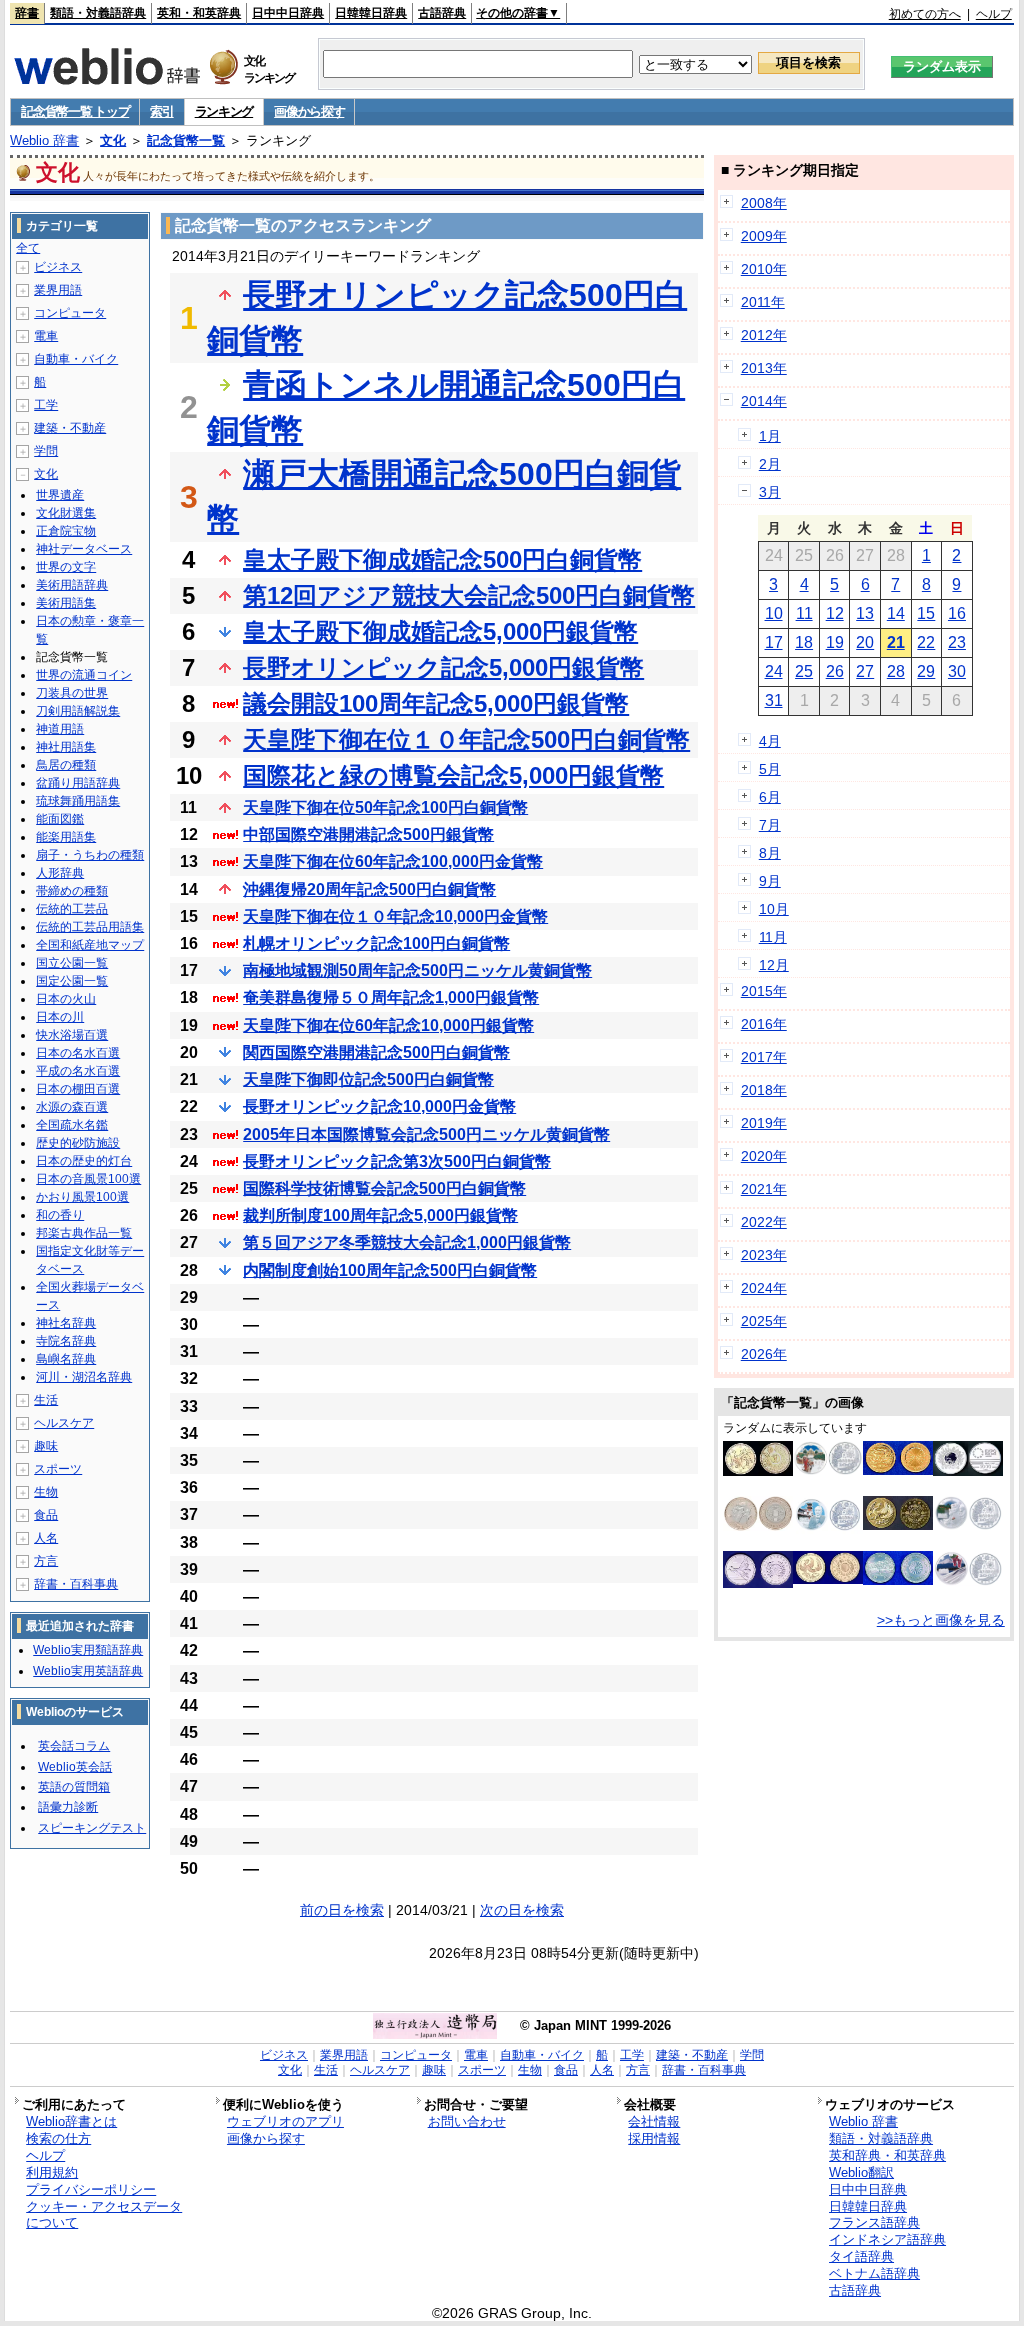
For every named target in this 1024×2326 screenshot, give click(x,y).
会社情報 (654, 2121)
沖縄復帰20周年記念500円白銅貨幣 (369, 889)
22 (926, 642)
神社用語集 (66, 747)
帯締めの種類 (72, 891)
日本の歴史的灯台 (84, 1161)
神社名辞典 (66, 1323)
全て (28, 248)
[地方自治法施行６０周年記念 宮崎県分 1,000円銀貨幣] (828, 1470)
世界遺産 (60, 495)
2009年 (764, 236)
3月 (770, 492)
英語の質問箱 (74, 1787)
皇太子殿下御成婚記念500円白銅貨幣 (442, 559)
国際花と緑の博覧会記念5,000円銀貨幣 (453, 775)
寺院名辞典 (66, 1341)
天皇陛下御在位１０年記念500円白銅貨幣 (466, 739)
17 (774, 642)
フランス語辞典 (874, 2222)
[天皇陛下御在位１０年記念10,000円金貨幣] (828, 1579)
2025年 (764, 1321)
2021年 (764, 1189)
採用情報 (654, 2138)
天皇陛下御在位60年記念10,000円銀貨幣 (388, 1025)
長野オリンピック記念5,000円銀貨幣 (443, 667)
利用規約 (52, 2172)
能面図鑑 (60, 819)
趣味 (46, 1446)
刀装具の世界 (72, 693)
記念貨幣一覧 (186, 140)
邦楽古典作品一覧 (84, 1233)
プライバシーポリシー (91, 2189)
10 (774, 613)
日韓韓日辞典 (371, 13)
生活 (46, 1400)
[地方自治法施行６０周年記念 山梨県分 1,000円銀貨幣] (968, 1581)
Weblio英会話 (75, 1767)
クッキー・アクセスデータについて (104, 2215)
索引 (161, 111)
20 (865, 642)
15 (926, 613)
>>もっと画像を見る (941, 1620)
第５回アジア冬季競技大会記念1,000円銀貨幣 (407, 1242)
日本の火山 (66, 999)
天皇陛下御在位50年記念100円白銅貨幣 (385, 807)
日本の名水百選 (78, 1053)
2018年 (764, 1090)
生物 (46, 1492)
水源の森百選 (72, 1107)
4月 (770, 741)
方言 (46, 1561)
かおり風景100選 (82, 1197)
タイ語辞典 (861, 2256)
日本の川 (60, 1017)
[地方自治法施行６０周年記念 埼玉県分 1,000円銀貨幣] (828, 1529)
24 (774, 671)
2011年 (763, 302)
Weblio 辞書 (44, 140)
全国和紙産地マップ (90, 945)
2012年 (764, 335)
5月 (770, 769)
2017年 (764, 1057)
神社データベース (84, 549)
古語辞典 (442, 13)
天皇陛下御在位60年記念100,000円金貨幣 (393, 861)
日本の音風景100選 (88, 1179)
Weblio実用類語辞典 (88, 1650)
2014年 (764, 401)
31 (774, 700)
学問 (46, 451)
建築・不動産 (70, 428)
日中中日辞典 (288, 13)
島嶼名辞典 (66, 1359)
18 (804, 642)
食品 (46, 1515)
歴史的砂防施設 (78, 1143)
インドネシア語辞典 (887, 2239)
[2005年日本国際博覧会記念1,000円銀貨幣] (968, 1471)
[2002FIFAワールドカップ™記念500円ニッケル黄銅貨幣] (758, 1471)
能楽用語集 (66, 837)
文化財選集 (66, 513)
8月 (770, 853)
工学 (46, 405)
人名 (46, 1538)
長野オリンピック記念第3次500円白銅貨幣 (397, 1161)
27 (865, 671)
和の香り (60, 1215)
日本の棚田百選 (78, 1089)
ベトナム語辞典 (874, 2273)
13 (865, 613)
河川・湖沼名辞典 (84, 1377)
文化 (113, 140)
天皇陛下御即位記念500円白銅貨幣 (368, 1079)
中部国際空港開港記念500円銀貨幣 (368, 834)
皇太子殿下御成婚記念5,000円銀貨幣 (440, 631)
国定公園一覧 (72, 981)
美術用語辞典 (72, 585)
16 (957, 613)
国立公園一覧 (72, 963)
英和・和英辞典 (199, 13)
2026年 (764, 1354)
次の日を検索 (522, 1910)
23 (957, 642)
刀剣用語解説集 (78, 711)
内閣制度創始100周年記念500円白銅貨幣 (390, 1270)
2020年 (764, 1156)
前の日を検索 (342, 1910)
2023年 (764, 1255)
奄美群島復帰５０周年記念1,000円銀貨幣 (391, 997)
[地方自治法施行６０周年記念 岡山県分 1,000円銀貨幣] (968, 1525)
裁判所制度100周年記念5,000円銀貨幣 (380, 1215)
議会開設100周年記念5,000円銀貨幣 (436, 703)
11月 (773, 937)
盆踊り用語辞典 (78, 783)
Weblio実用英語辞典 (88, 1671)
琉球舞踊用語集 (78, 801)
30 (957, 671)
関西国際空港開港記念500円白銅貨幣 (376, 1052)
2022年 (764, 1222)
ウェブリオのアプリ (285, 2121)
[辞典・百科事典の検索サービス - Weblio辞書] (107, 79)
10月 (774, 909)
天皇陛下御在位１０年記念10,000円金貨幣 (395, 916)
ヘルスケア (64, 1423)
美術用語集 (66, 603)
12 (835, 613)
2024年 (764, 1288)
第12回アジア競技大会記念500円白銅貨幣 (469, 595)
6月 (770, 797)
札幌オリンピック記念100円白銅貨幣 (376, 943)
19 (835, 642)
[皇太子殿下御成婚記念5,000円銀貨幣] (758, 1583)
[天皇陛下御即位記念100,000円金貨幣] (898, 1525)
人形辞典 (60, 873)
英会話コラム (74, 1746)
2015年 (764, 991)
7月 (770, 825)
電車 (46, 336)
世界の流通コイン (84, 675)
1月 (770, 436)
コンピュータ (70, 313)
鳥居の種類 (66, 765)
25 (804, 671)
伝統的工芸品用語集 (90, 927)
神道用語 (60, 729)
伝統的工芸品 (72, 909)
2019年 (764, 1123)
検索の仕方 (58, 2138)
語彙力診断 (68, 1807)
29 (926, 671)
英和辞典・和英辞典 (887, 2155)
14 (896, 613)
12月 (774, 965)
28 (896, 671)
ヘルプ (994, 14)
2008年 (764, 203)
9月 (770, 881)
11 (804, 613)
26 (835, 671)
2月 (770, 464)
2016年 (764, 1024)
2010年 (764, 269)
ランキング (224, 111)
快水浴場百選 (72, 1035)
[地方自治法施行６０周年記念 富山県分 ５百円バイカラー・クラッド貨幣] (758, 1526)
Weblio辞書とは (71, 2121)
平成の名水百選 (78, 1071)
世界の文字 (66, 567)
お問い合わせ (467, 2121)
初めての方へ (925, 14)
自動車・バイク (76, 359)
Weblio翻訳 (861, 2172)
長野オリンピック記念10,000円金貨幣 (379, 1106)
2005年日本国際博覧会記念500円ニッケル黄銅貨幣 (426, 1134)
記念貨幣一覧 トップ (75, 111)
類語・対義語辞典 (98, 13)
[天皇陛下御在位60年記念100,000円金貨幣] (898, 1470)
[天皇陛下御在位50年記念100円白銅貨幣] (898, 1580)
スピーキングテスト (92, 1828)
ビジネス (58, 267)
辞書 (27, 13)
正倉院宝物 (66, 531)
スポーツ (58, 1469)
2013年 (764, 368)
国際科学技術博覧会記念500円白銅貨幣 (384, 1188)
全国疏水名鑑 (72, 1125)
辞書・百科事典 (76, 1584)
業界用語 (58, 290)
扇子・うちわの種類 (90, 855)
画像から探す (309, 111)
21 (896, 642)
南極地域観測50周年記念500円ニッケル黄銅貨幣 (417, 970)
